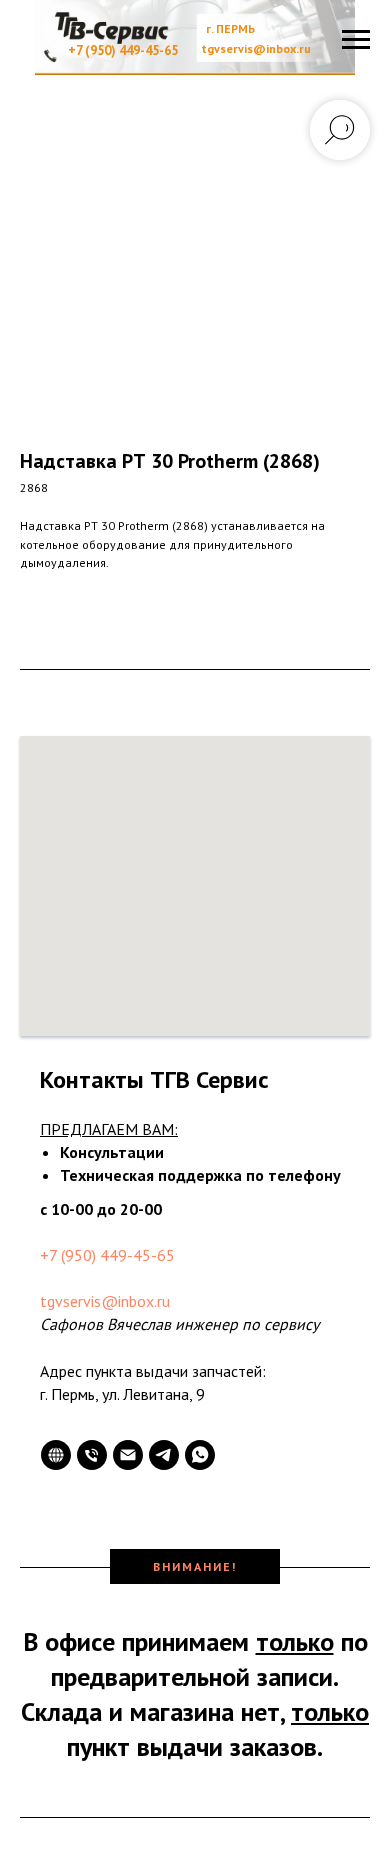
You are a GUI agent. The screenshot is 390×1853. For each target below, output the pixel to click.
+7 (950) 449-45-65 (107, 1255)
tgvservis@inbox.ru (105, 1301)
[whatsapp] (200, 1455)
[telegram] (164, 1455)
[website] (56, 1455)
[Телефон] (92, 1455)
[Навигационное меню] (356, 40)
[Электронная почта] (128, 1455)
